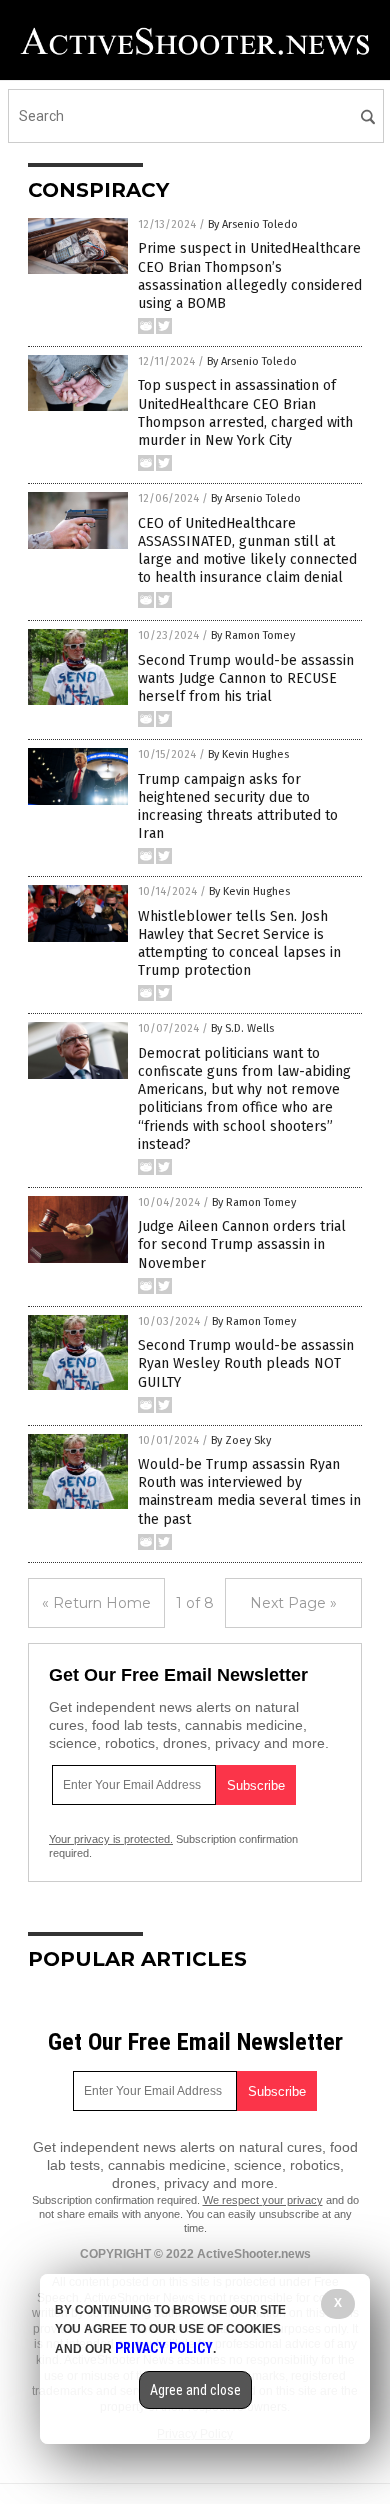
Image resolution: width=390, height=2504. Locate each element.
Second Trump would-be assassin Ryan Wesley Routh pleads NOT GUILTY (246, 1363)
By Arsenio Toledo (253, 224)
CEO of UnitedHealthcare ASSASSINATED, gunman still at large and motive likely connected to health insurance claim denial (247, 551)
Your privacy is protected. (111, 1839)
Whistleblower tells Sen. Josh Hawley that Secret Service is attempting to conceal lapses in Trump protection (239, 944)
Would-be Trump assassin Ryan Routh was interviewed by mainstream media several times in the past (249, 1492)
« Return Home (96, 1603)
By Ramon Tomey (253, 635)
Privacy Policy (164, 2348)
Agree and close (195, 2390)
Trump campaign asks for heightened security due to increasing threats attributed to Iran (238, 807)
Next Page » (293, 1603)
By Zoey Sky (241, 1440)
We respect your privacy (263, 2200)
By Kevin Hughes (248, 754)
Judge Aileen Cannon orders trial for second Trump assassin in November (242, 1244)
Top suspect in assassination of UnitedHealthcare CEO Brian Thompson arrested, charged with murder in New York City (245, 413)
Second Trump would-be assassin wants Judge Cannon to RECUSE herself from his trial (246, 678)
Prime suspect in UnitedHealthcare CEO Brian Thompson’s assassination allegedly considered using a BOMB (250, 276)
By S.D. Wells (242, 1028)
